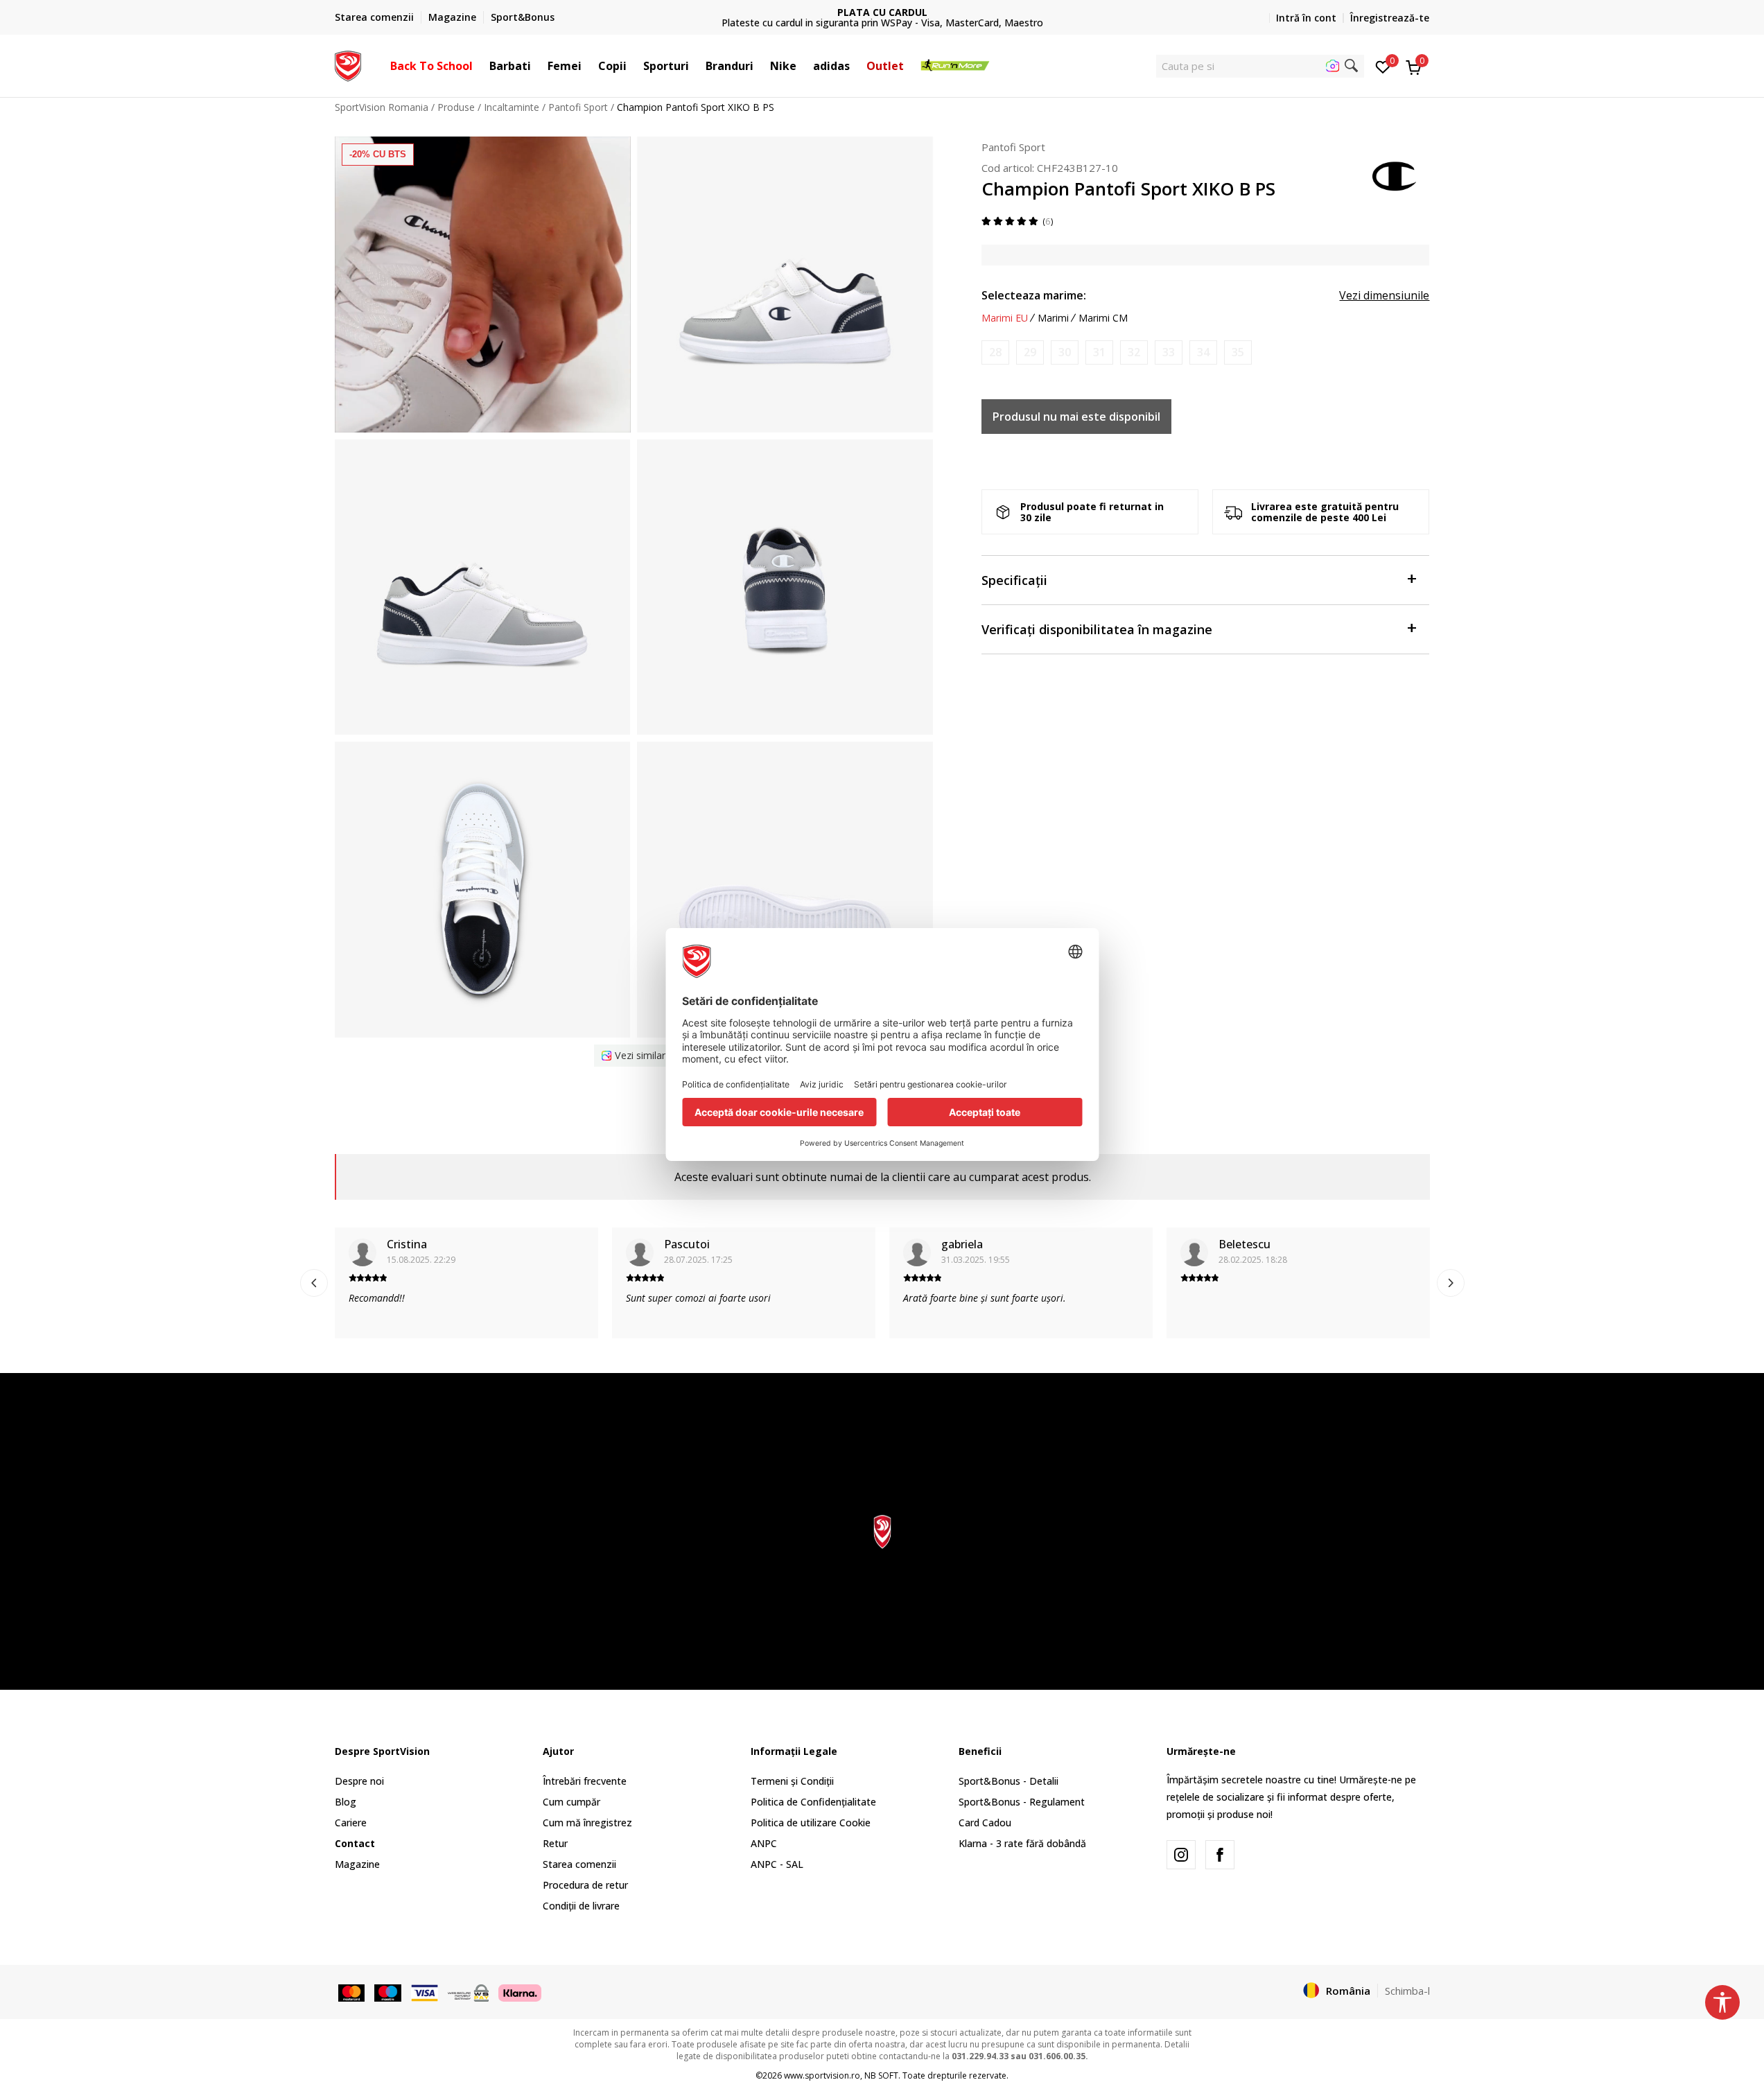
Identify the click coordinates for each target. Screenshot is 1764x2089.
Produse (456, 107)
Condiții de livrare (581, 1906)
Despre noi (359, 1781)
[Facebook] (1220, 1855)
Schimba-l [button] (1407, 1991)
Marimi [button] (1053, 318)
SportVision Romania (382, 107)
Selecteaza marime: (1034, 295)
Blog (346, 1802)
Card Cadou (985, 1823)
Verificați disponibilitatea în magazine (1097, 629)
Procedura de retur (585, 1885)
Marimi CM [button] (1103, 318)
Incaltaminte (512, 107)
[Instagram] (1181, 1855)
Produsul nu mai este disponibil (1076, 417)
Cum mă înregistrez (587, 1823)
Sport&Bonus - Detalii (1008, 1781)
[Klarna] (520, 1991)
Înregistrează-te (1390, 18)
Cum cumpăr (571, 1802)
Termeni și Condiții (792, 1781)
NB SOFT (881, 2075)
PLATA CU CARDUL (882, 12)
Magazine (357, 1864)
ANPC (764, 1843)
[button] (480, 66)
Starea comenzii (579, 1864)
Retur (555, 1843)
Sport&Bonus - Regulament (1022, 1802)
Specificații (1014, 580)
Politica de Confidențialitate (813, 1802)
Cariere (351, 1823)
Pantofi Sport (578, 107)
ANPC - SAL (777, 1864)
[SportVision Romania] (348, 64)
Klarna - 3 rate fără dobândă (1022, 1843)
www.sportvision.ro (822, 2075)
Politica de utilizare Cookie (811, 1823)
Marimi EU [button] (1005, 318)
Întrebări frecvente (585, 1781)
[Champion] (1395, 175)
